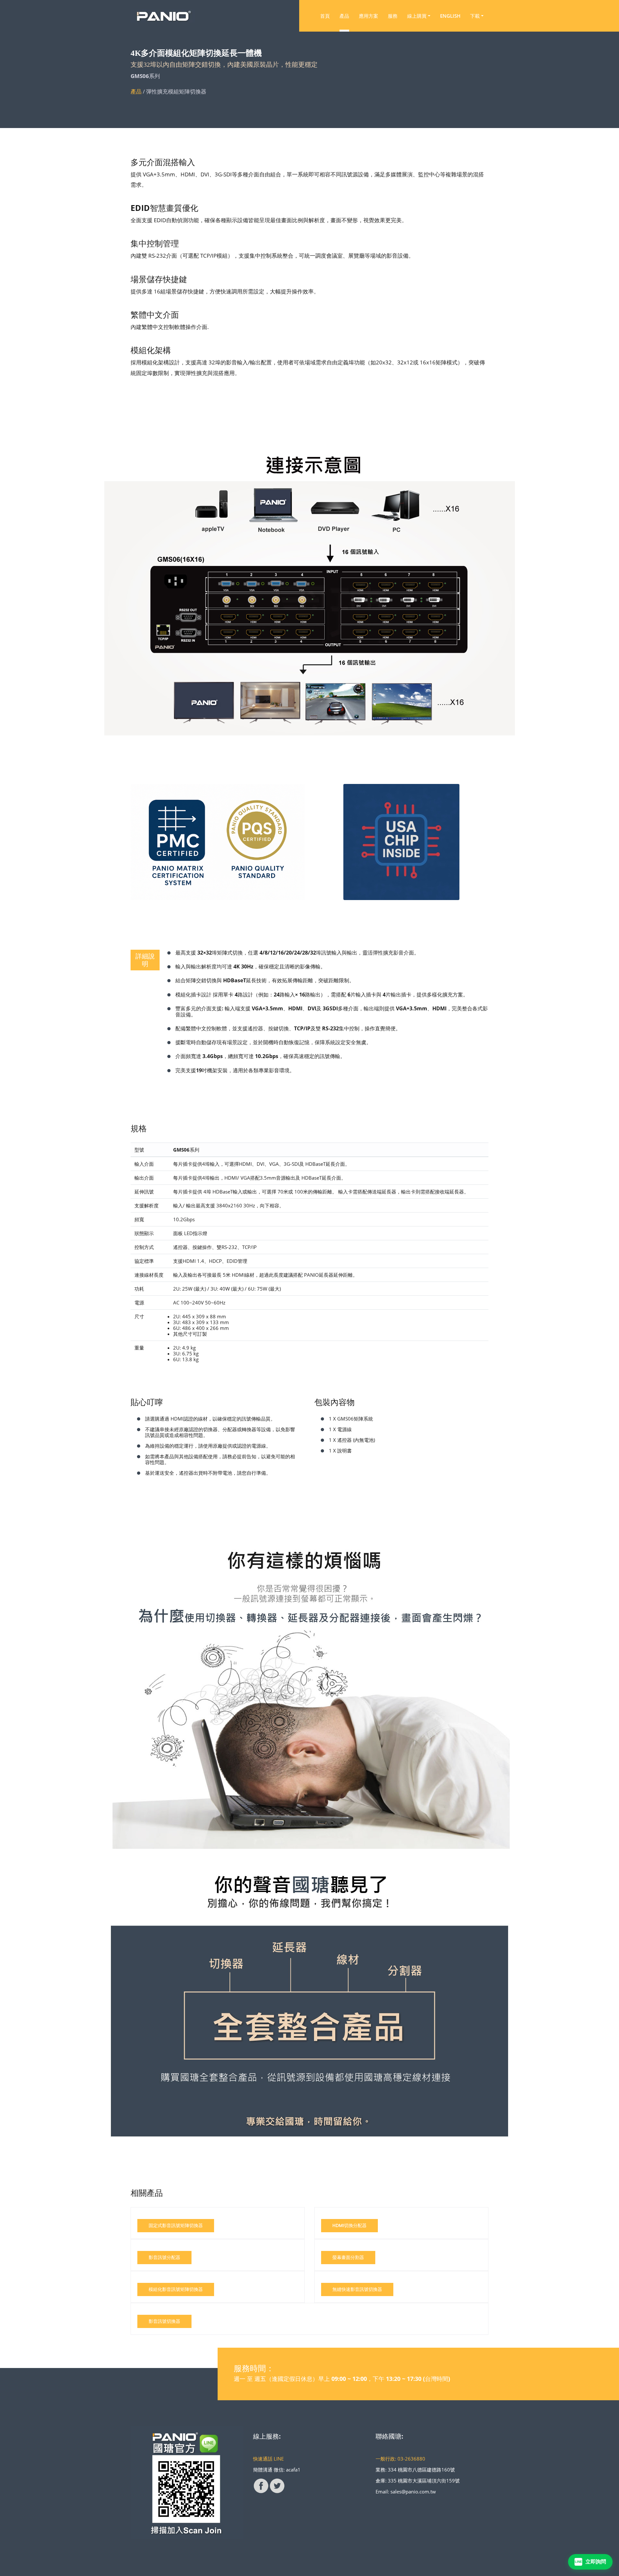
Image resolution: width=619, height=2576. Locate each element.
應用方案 (368, 16)
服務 (393, 16)
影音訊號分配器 (164, 2257)
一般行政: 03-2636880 (400, 2459)
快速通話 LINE (268, 2459)
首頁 (325, 16)
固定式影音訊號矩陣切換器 (176, 2225)
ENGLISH (450, 16)
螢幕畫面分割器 (348, 2257)
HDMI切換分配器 (349, 2225)
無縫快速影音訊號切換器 (357, 2289)
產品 (344, 16)
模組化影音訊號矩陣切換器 (176, 2289)
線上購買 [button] (417, 16)
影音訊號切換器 (164, 2321)
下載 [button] (475, 16)
